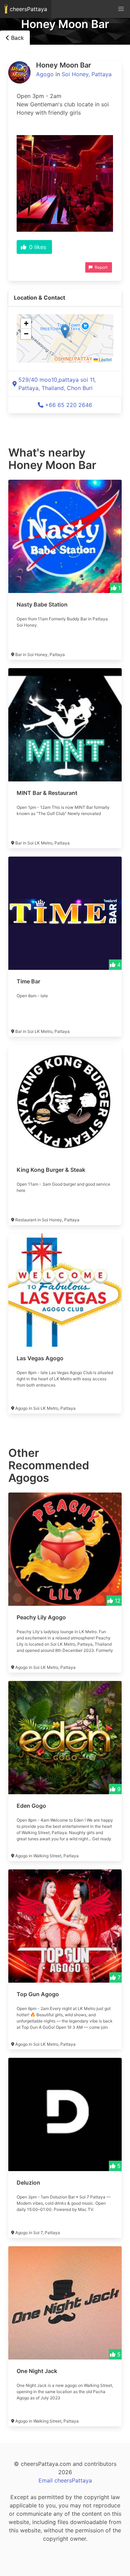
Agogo (45, 74)
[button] (65, 331)
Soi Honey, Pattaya (87, 74)
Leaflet (105, 359)
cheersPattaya (28, 9)
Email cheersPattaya (65, 2480)
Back (17, 38)
